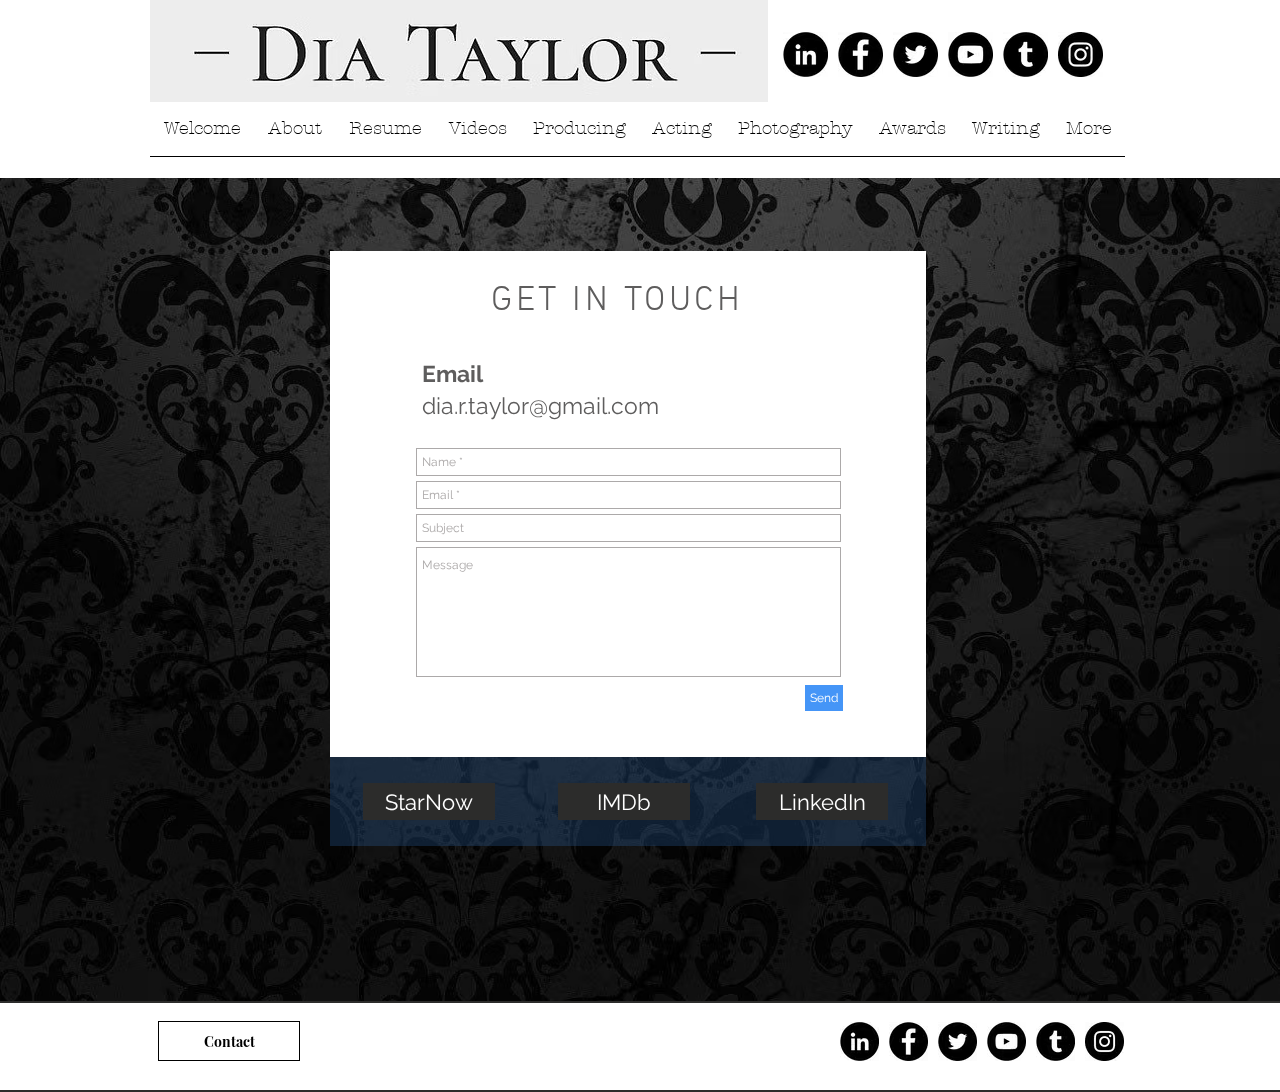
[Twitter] (915, 54)
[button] (385, 135)
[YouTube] (970, 54)
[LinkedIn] (805, 54)
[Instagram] (1080, 54)
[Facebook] (860, 54)
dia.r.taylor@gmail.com (540, 405)
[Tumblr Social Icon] (1025, 54)
